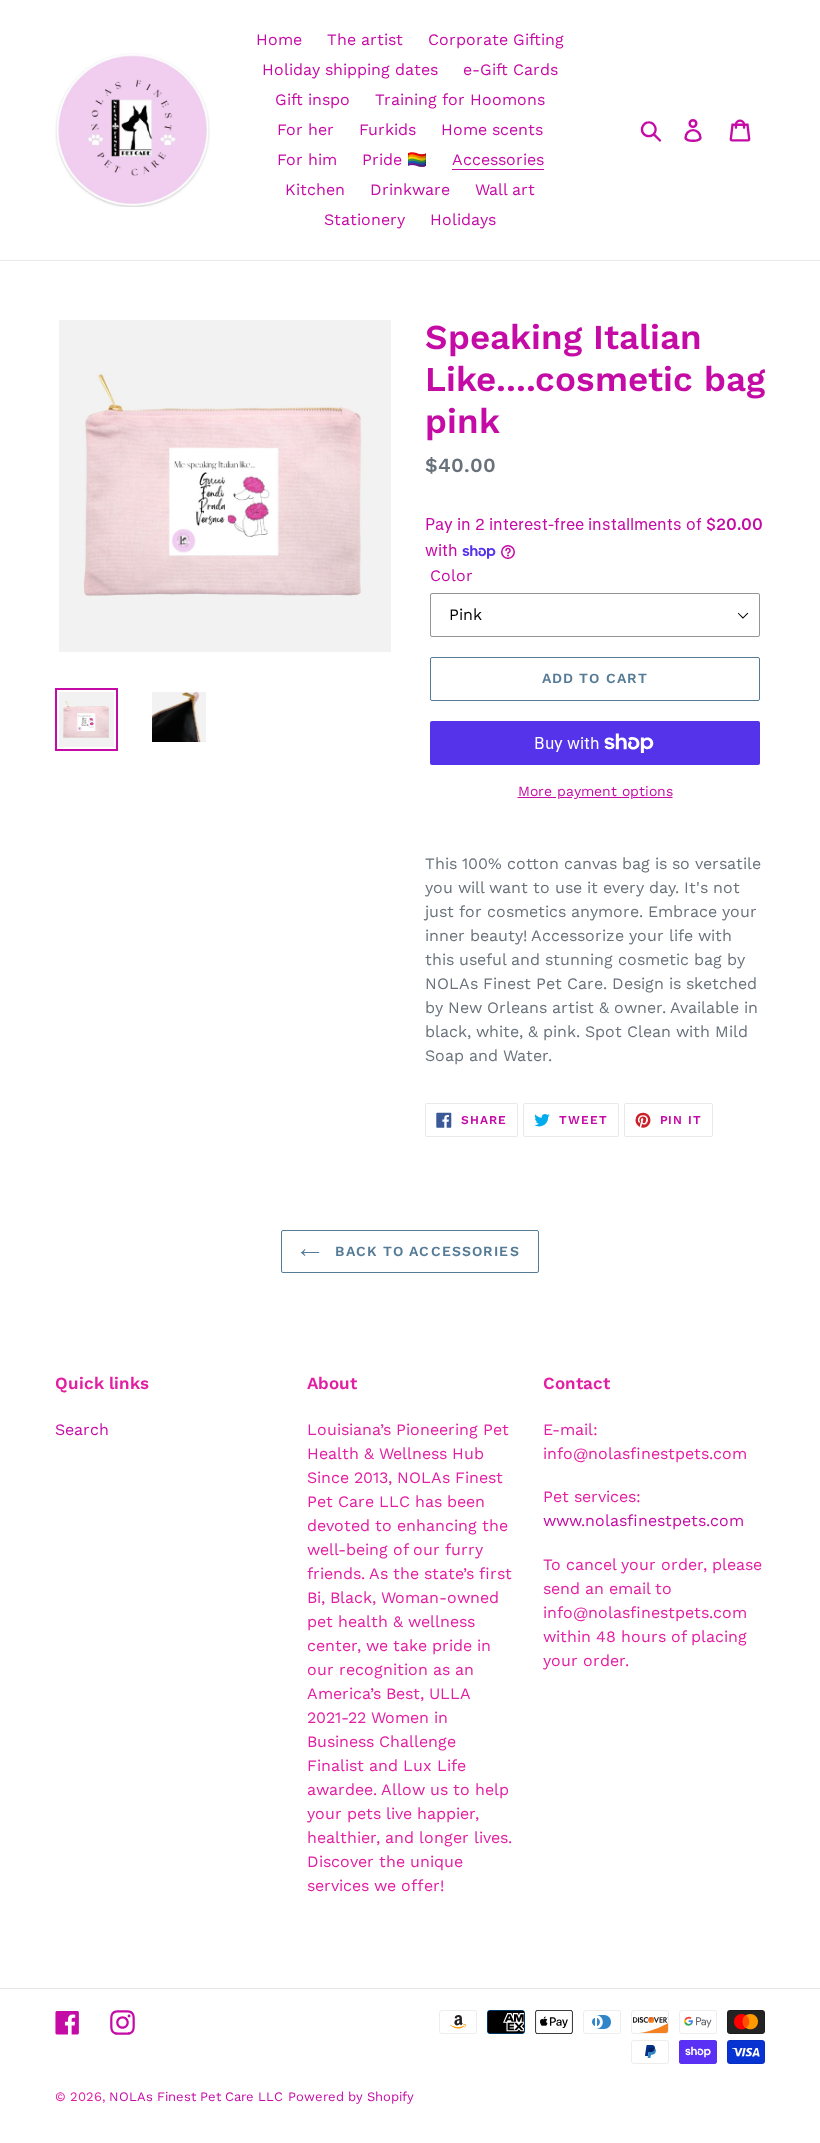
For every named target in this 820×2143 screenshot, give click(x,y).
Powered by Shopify (351, 2096)
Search (82, 1429)
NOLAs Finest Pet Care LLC (196, 2096)
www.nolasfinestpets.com (643, 1520)
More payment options (595, 791)
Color (451, 575)
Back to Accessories (424, 1251)
